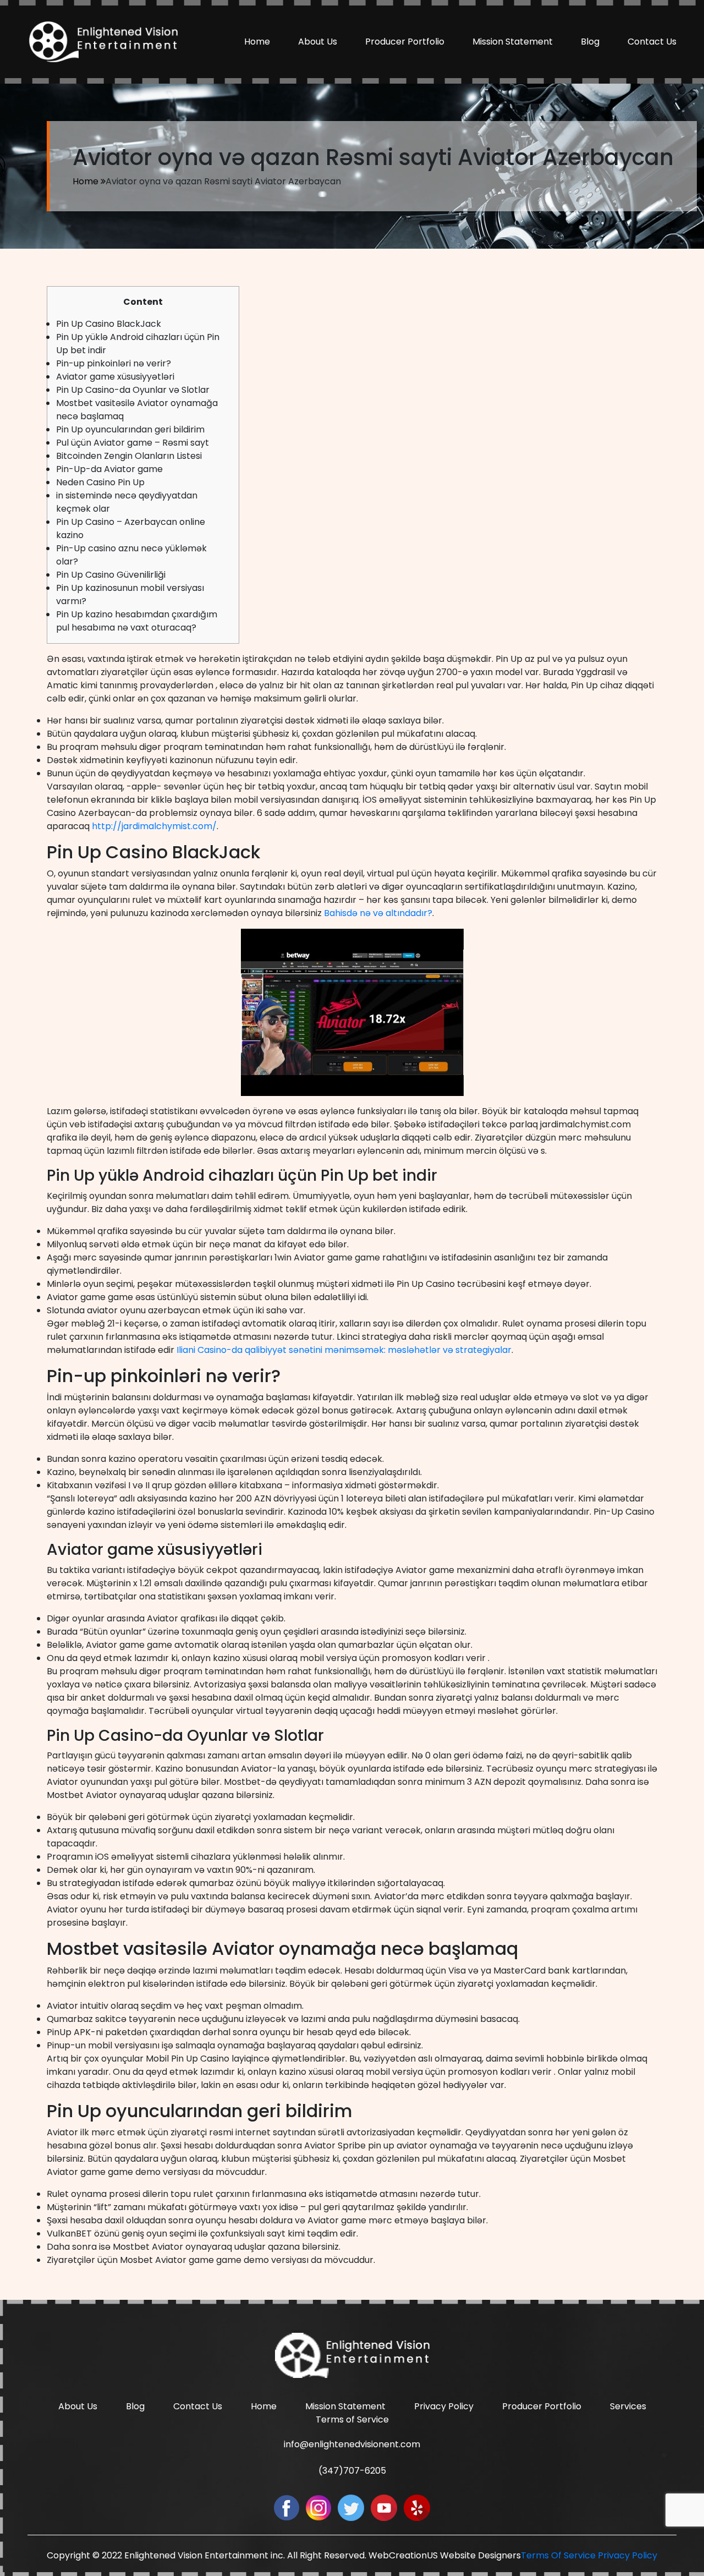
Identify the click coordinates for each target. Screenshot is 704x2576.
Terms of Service (352, 2419)
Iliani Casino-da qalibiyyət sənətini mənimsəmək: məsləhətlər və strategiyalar (344, 1350)
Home (257, 42)
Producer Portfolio (405, 42)
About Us (318, 42)
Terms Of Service (558, 2555)
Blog (590, 42)
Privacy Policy (444, 2406)
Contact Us (652, 42)
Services (628, 2406)
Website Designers (480, 2555)
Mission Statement (513, 42)
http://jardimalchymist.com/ (154, 826)
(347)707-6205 (352, 2471)
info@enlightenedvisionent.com (352, 2444)
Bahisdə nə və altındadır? (378, 913)
